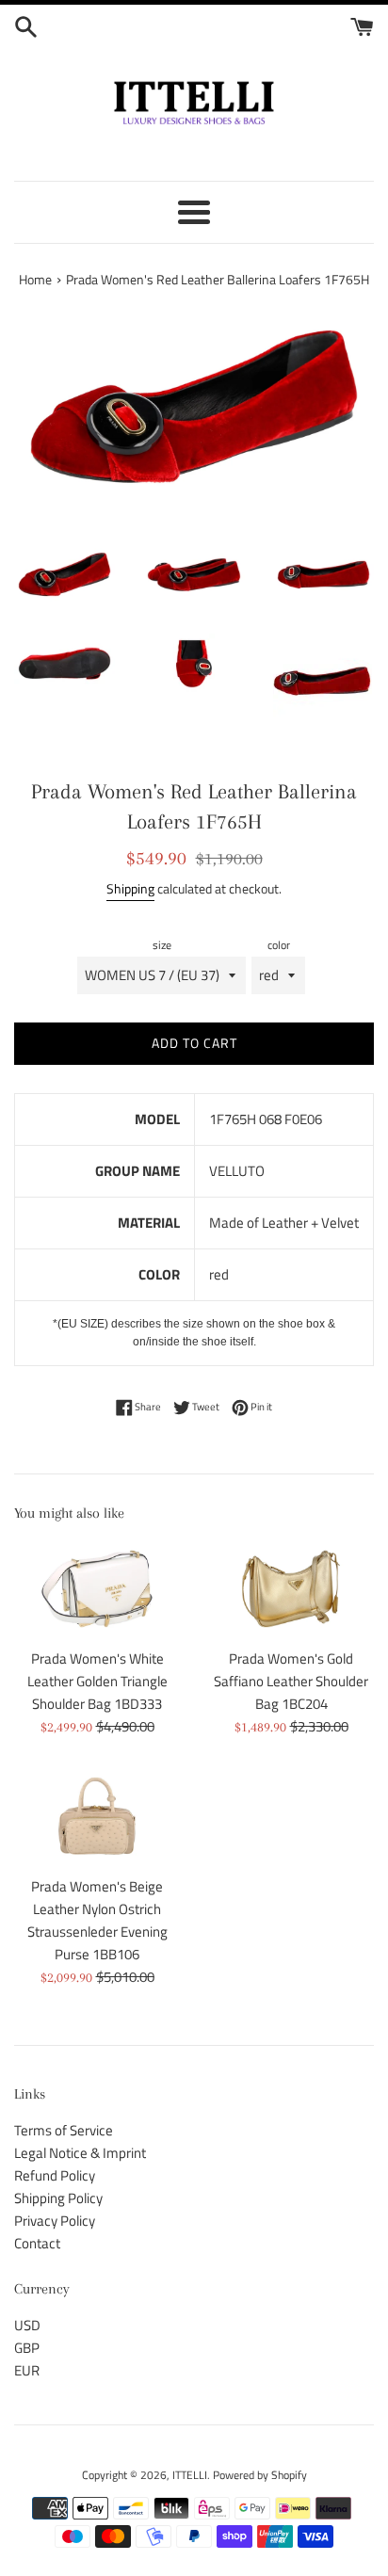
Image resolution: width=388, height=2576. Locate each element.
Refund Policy (55, 2175)
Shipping (130, 888)
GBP (27, 2348)
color (279, 945)
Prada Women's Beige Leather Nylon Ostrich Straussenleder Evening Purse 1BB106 (97, 1920)
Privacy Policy (55, 2221)
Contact (37, 2243)
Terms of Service (64, 2130)
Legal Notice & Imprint (80, 2153)
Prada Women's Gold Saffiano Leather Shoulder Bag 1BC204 (291, 1681)
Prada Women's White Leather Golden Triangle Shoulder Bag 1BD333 (97, 1681)
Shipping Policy (58, 2198)
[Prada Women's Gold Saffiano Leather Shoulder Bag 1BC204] (291, 1589)
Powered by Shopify (260, 2475)
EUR (27, 2370)
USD (27, 2325)
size (162, 945)
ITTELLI (190, 2475)
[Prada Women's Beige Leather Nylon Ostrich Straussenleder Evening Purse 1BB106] (97, 1816)
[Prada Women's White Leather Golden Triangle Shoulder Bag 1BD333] (97, 1589)
